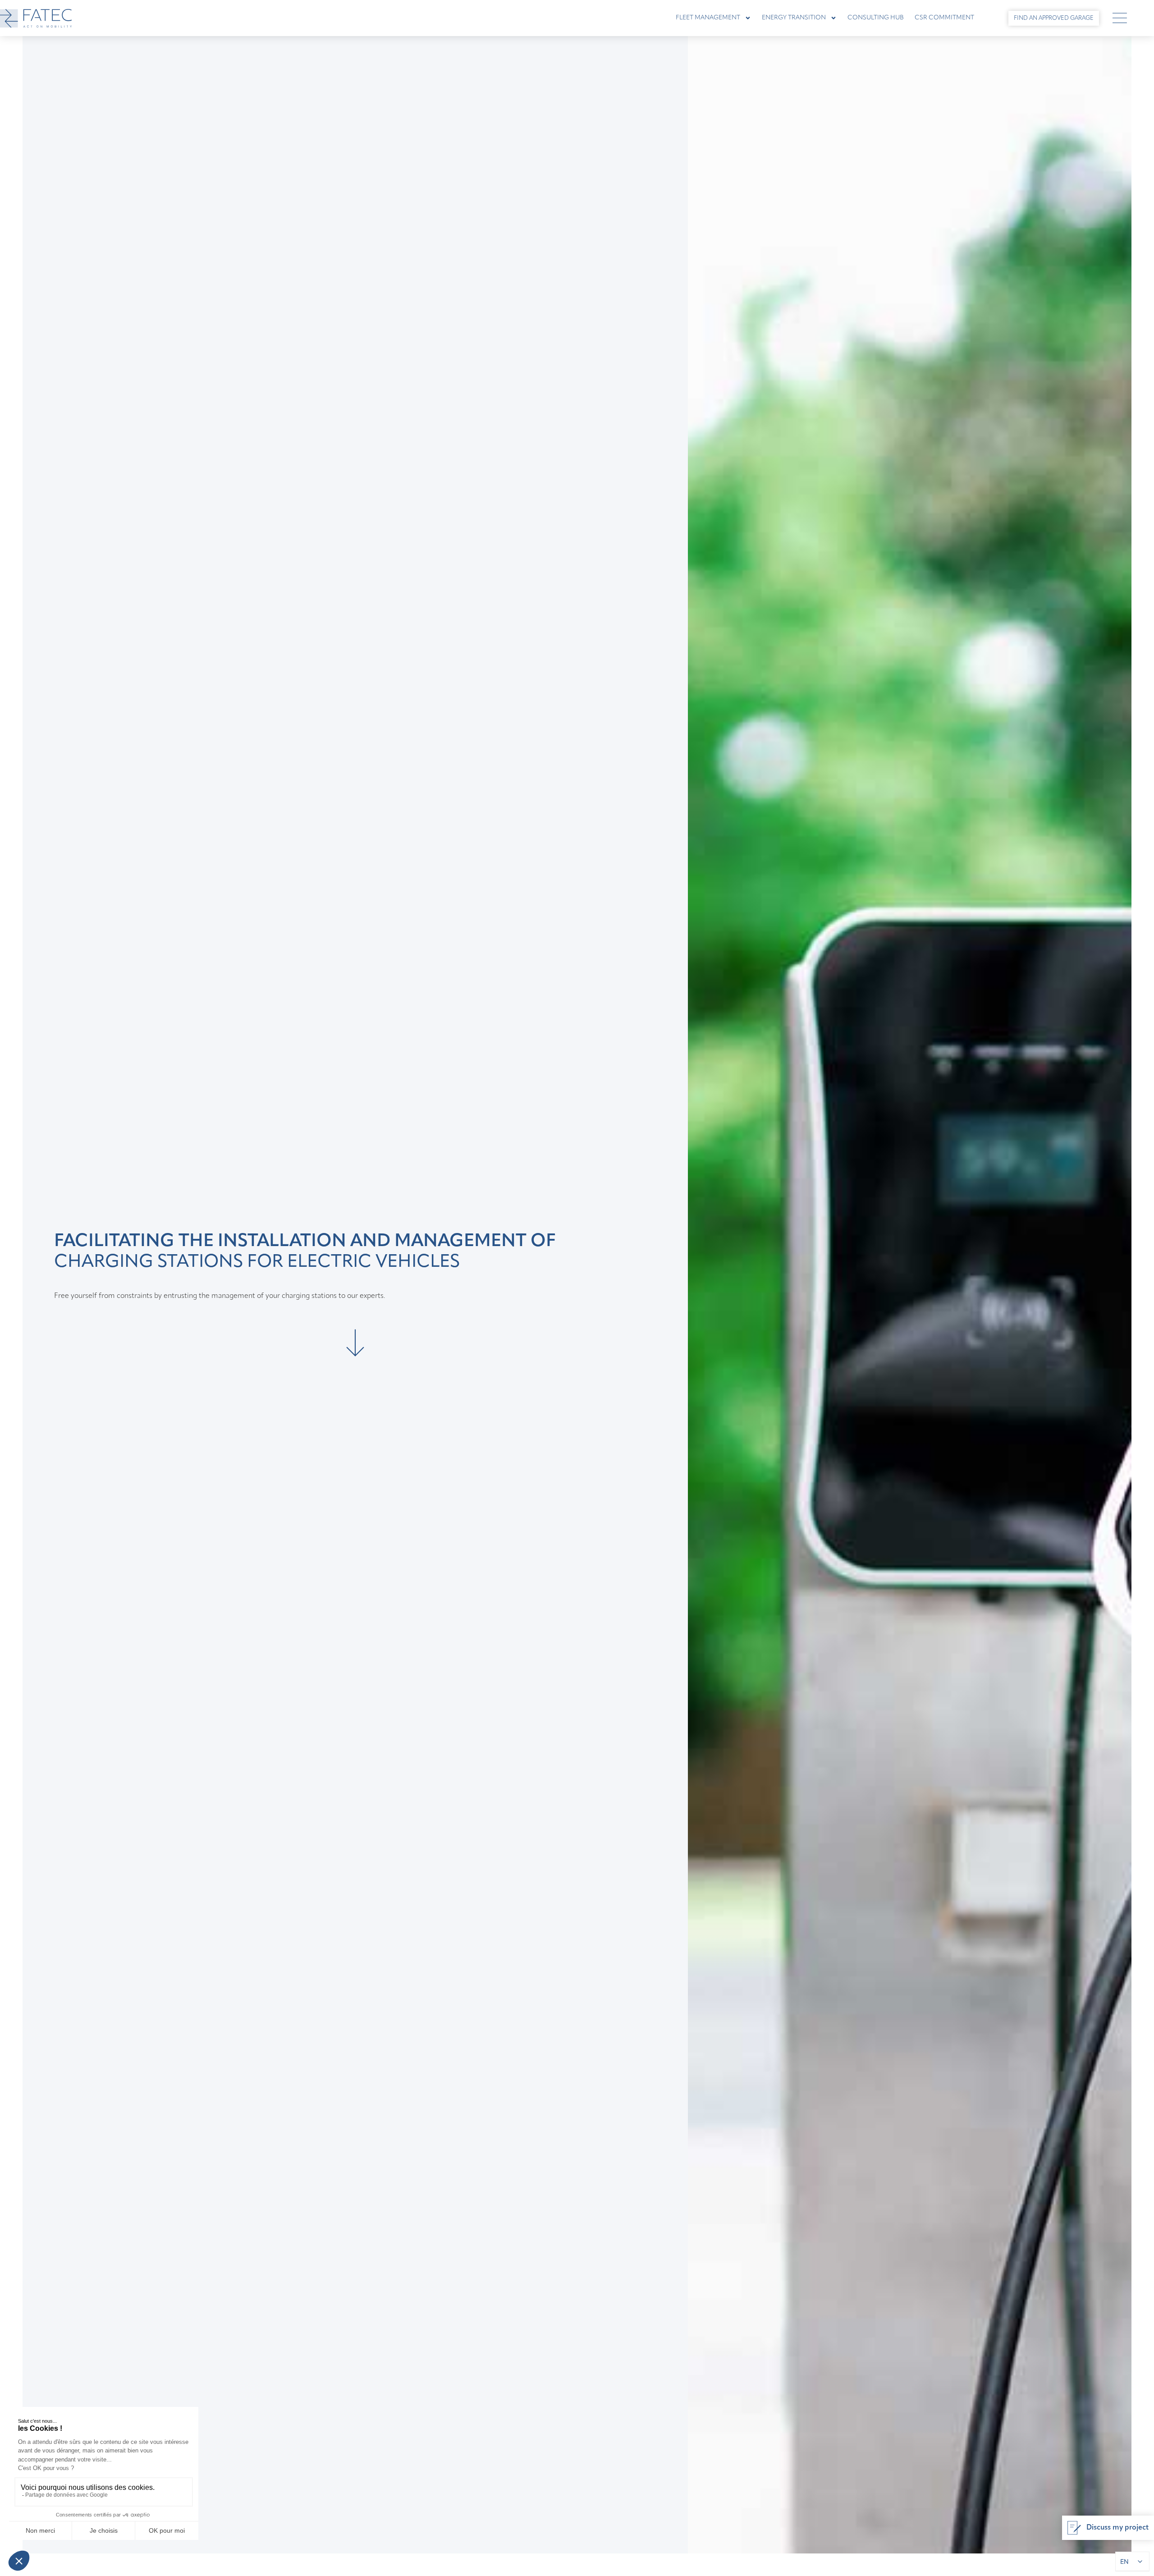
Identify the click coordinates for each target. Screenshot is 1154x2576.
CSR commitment (944, 18)
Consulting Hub (876, 18)
